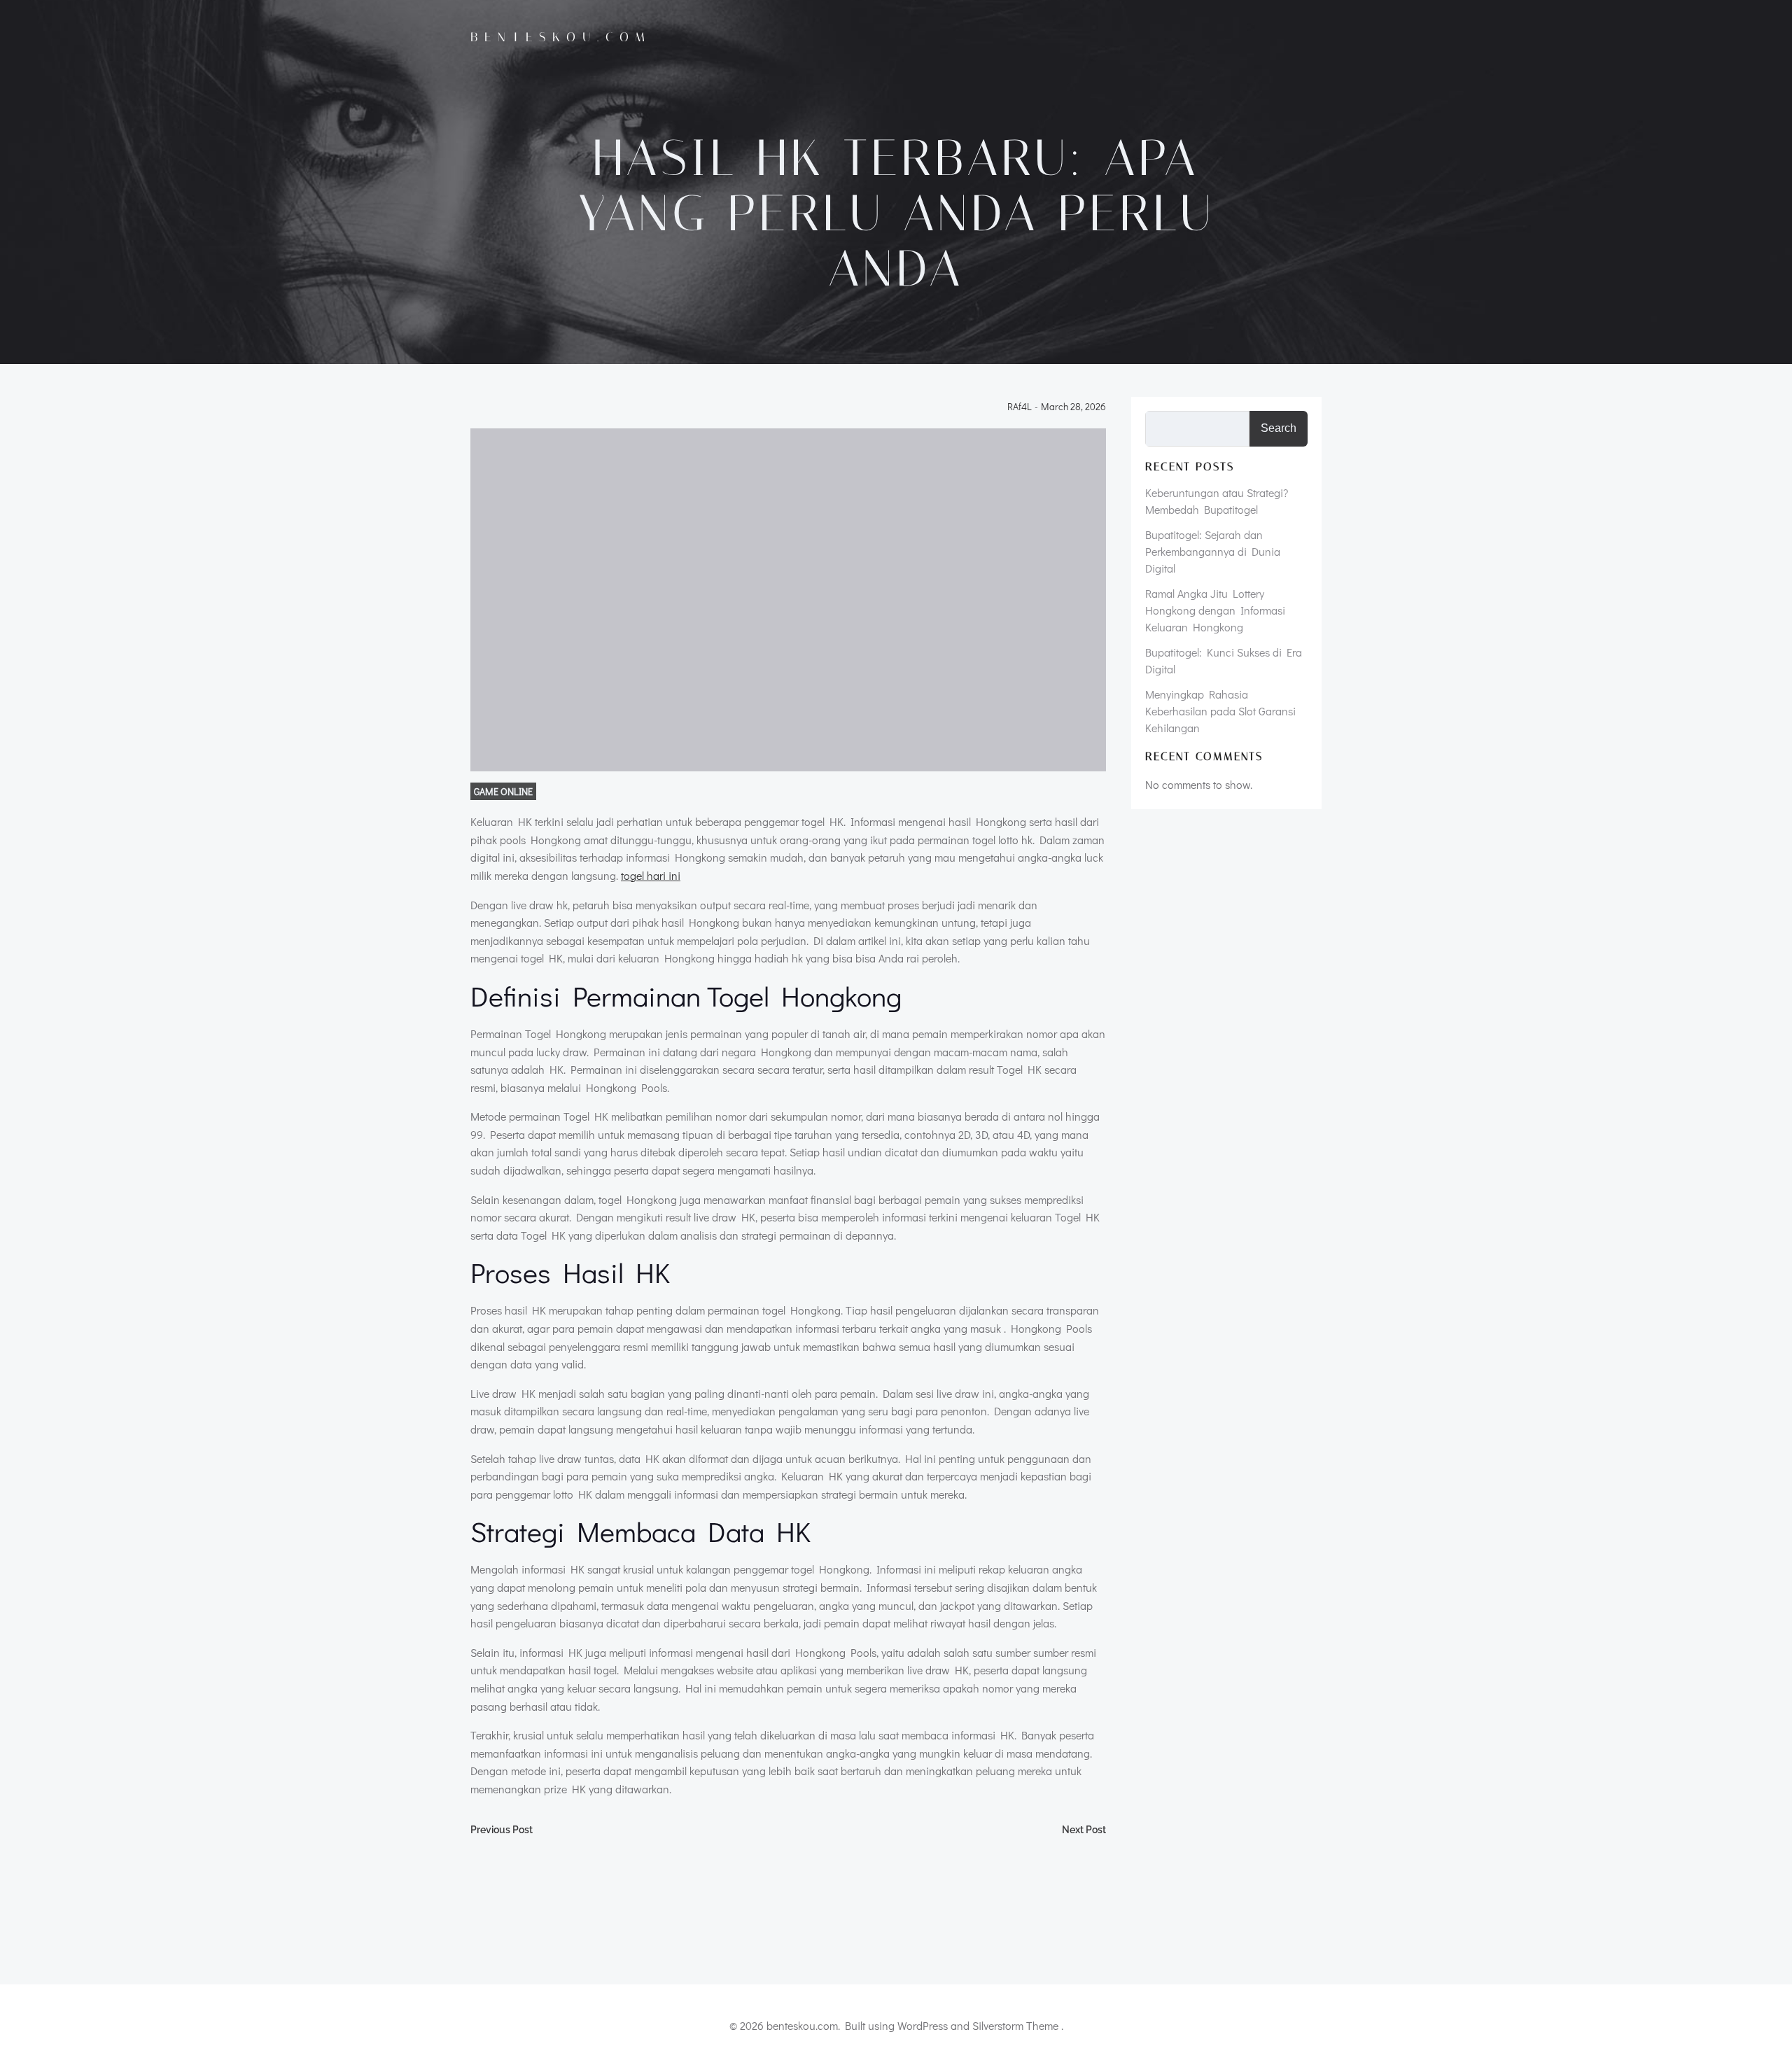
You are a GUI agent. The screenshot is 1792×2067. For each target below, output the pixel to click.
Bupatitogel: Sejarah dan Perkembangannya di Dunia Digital (1213, 551)
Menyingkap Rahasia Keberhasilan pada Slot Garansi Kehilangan (1220, 711)
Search (1279, 428)
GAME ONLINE (503, 791)
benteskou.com (561, 37)
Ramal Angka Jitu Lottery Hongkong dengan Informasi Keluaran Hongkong (1215, 610)
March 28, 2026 (1073, 407)
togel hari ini (651, 875)
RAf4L (1020, 407)
